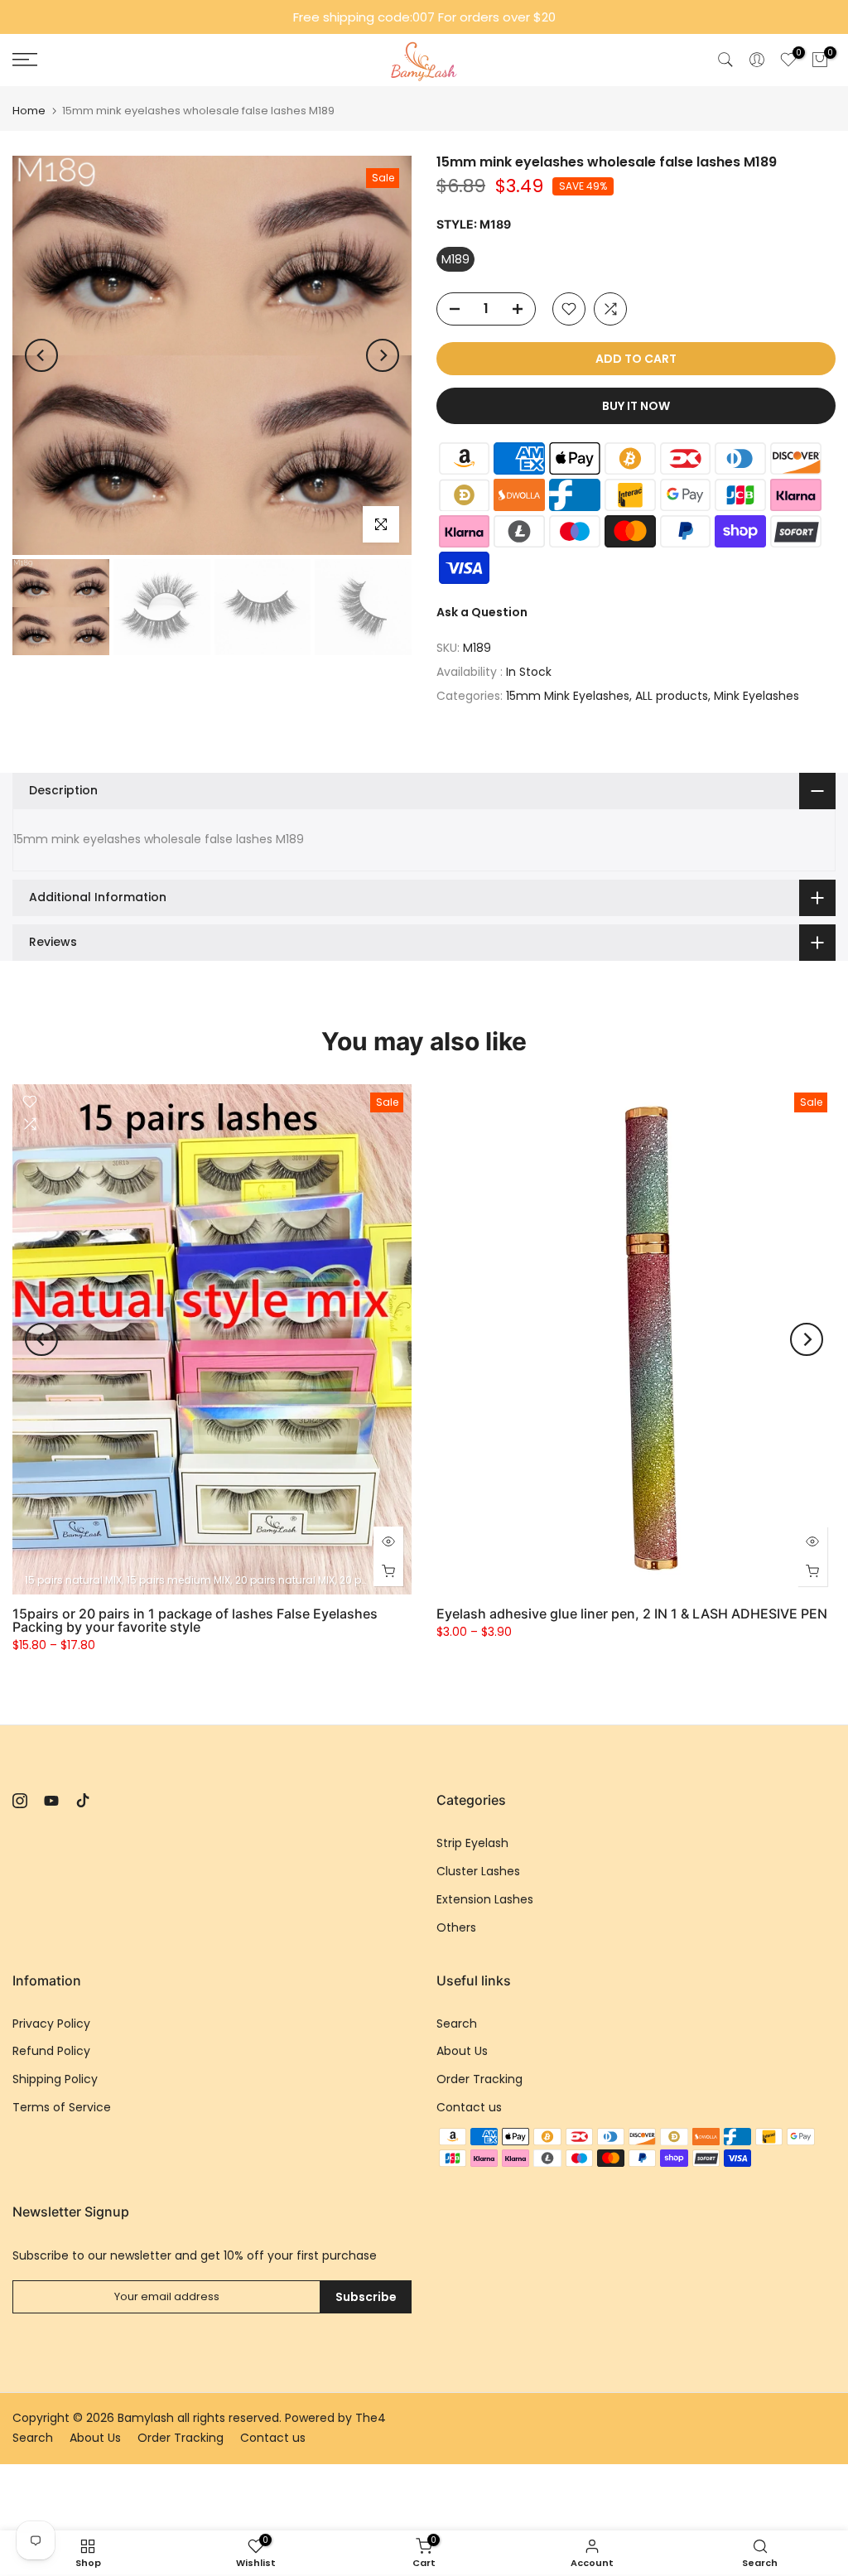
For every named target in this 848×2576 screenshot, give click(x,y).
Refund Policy (51, 2051)
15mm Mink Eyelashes (568, 696)
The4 (371, 2418)
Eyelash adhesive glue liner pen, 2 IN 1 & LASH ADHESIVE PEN (632, 1614)
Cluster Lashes (478, 1871)
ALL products (672, 696)
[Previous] (41, 355)
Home (29, 111)
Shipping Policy (55, 2079)
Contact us (469, 2107)
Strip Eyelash (472, 1843)
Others (456, 1927)
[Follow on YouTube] (51, 1801)
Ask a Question (482, 612)
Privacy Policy (51, 2024)
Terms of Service (62, 2107)
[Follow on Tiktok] (83, 1801)
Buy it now (636, 406)
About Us (462, 2051)
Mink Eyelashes (756, 696)
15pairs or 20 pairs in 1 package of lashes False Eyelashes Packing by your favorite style (195, 1620)
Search (457, 2024)
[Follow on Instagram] (20, 1801)
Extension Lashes (485, 1899)
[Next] (383, 355)
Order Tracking (479, 2079)
